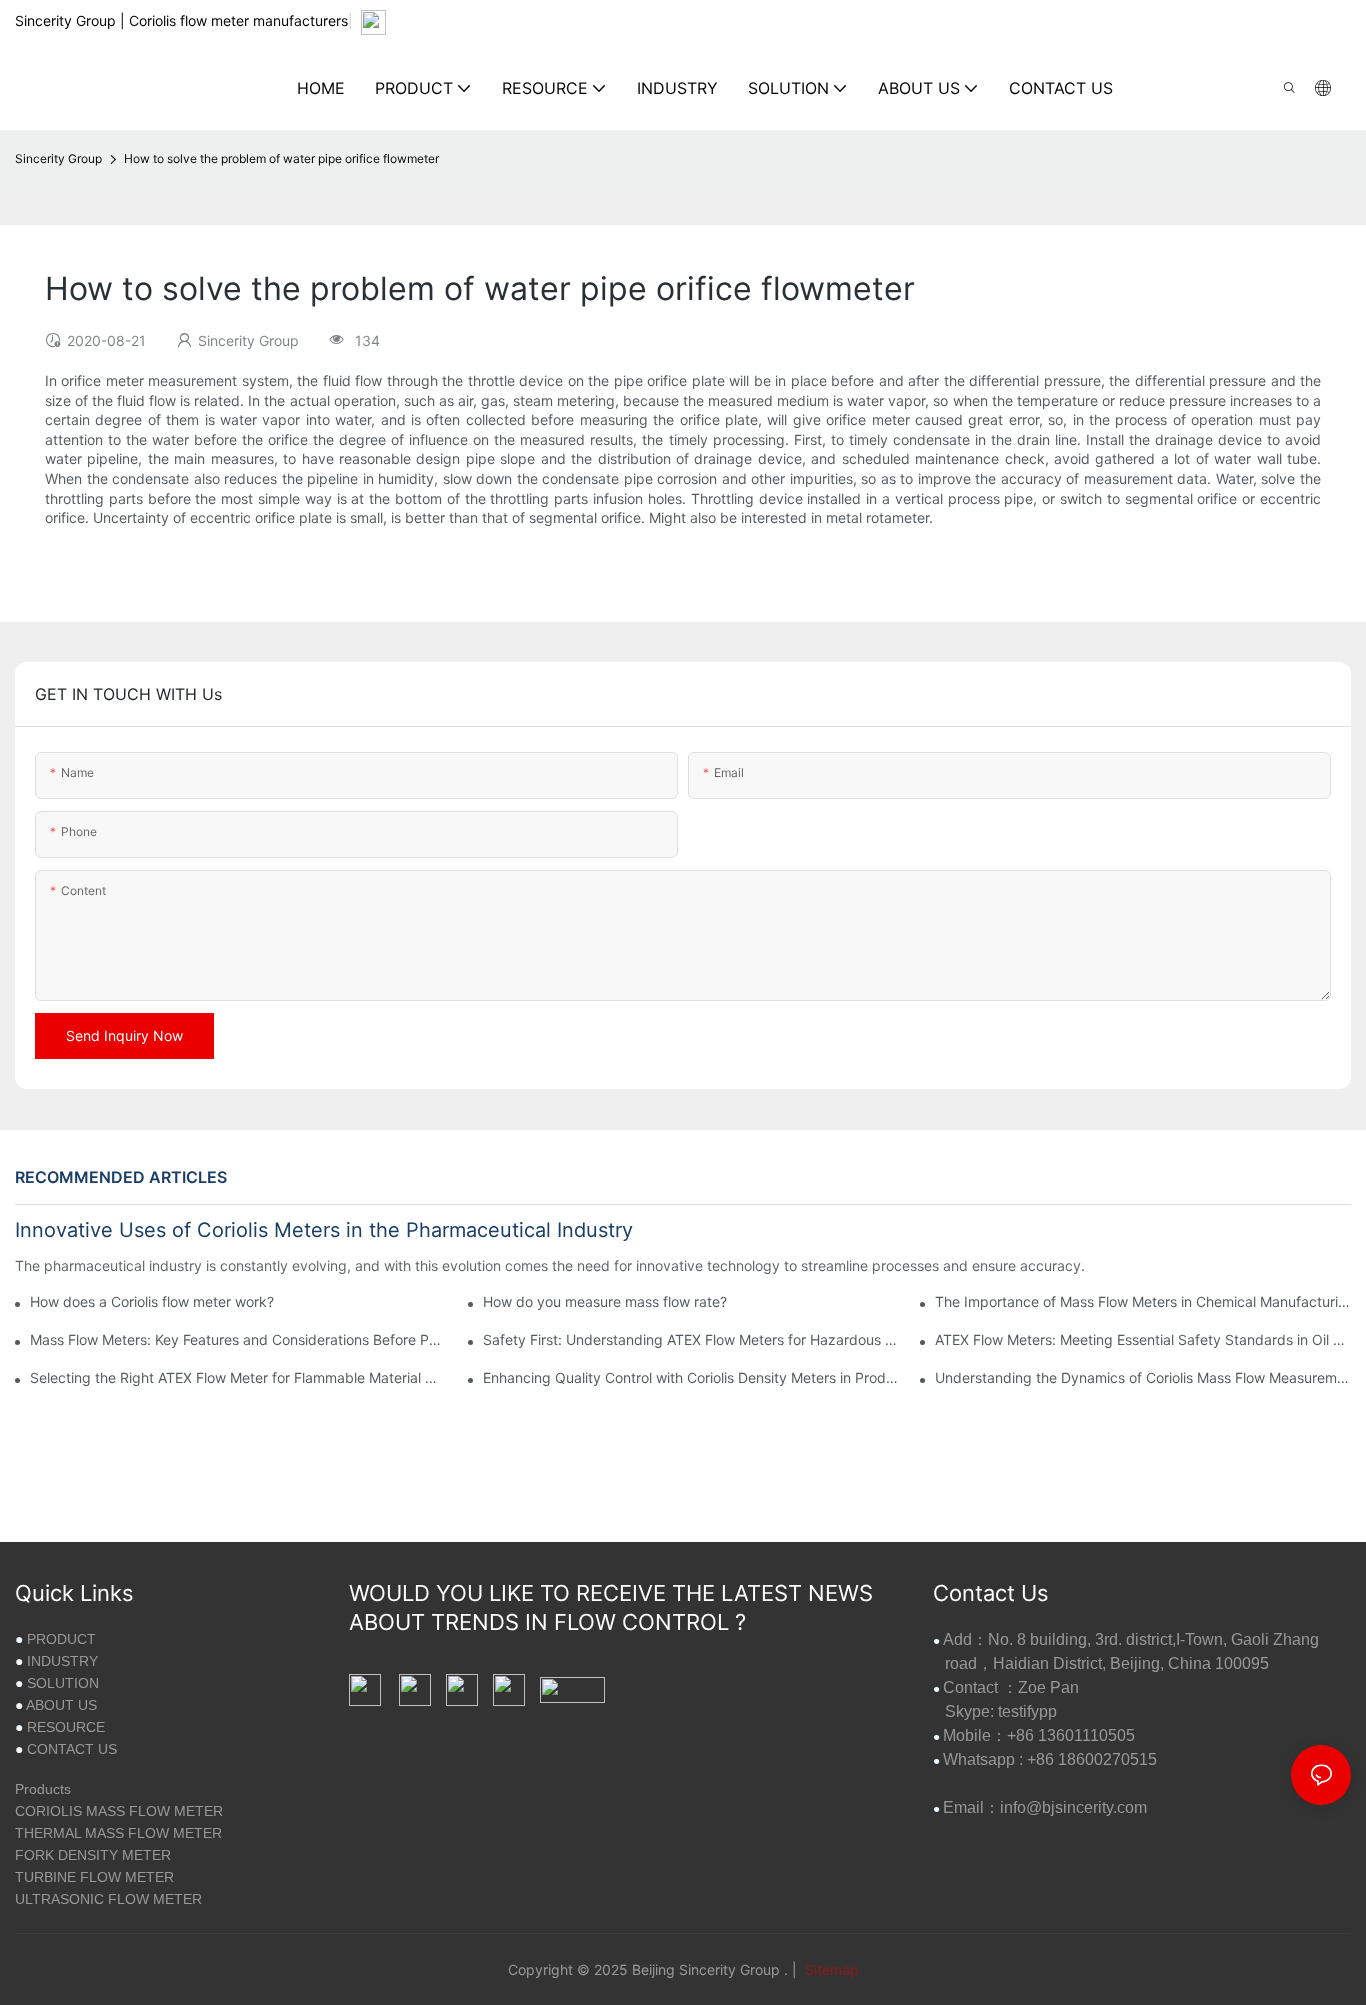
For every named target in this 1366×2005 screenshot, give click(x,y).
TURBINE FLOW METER (94, 1877)
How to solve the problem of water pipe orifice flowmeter (281, 158)
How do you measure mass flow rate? (605, 1301)
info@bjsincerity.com (1073, 1807)
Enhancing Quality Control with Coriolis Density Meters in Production (691, 1377)
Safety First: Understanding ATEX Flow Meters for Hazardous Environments (691, 1339)
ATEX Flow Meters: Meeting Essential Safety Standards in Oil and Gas (1143, 1339)
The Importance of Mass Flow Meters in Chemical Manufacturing (1143, 1301)
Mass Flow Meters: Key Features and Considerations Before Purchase (238, 1339)
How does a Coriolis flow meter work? (152, 1301)
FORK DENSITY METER (93, 1855)
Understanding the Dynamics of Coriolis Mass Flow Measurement (1143, 1377)
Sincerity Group (58, 158)
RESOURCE (66, 1727)
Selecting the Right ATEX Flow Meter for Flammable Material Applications (238, 1377)
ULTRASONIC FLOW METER (108, 1899)
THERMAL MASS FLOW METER (118, 1833)
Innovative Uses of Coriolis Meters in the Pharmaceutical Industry (324, 1230)
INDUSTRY (62, 1661)
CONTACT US (72, 1749)
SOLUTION (63, 1683)
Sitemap (830, 1969)
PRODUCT (61, 1639)
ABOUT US (61, 1705)
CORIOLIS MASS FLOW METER (119, 1811)
